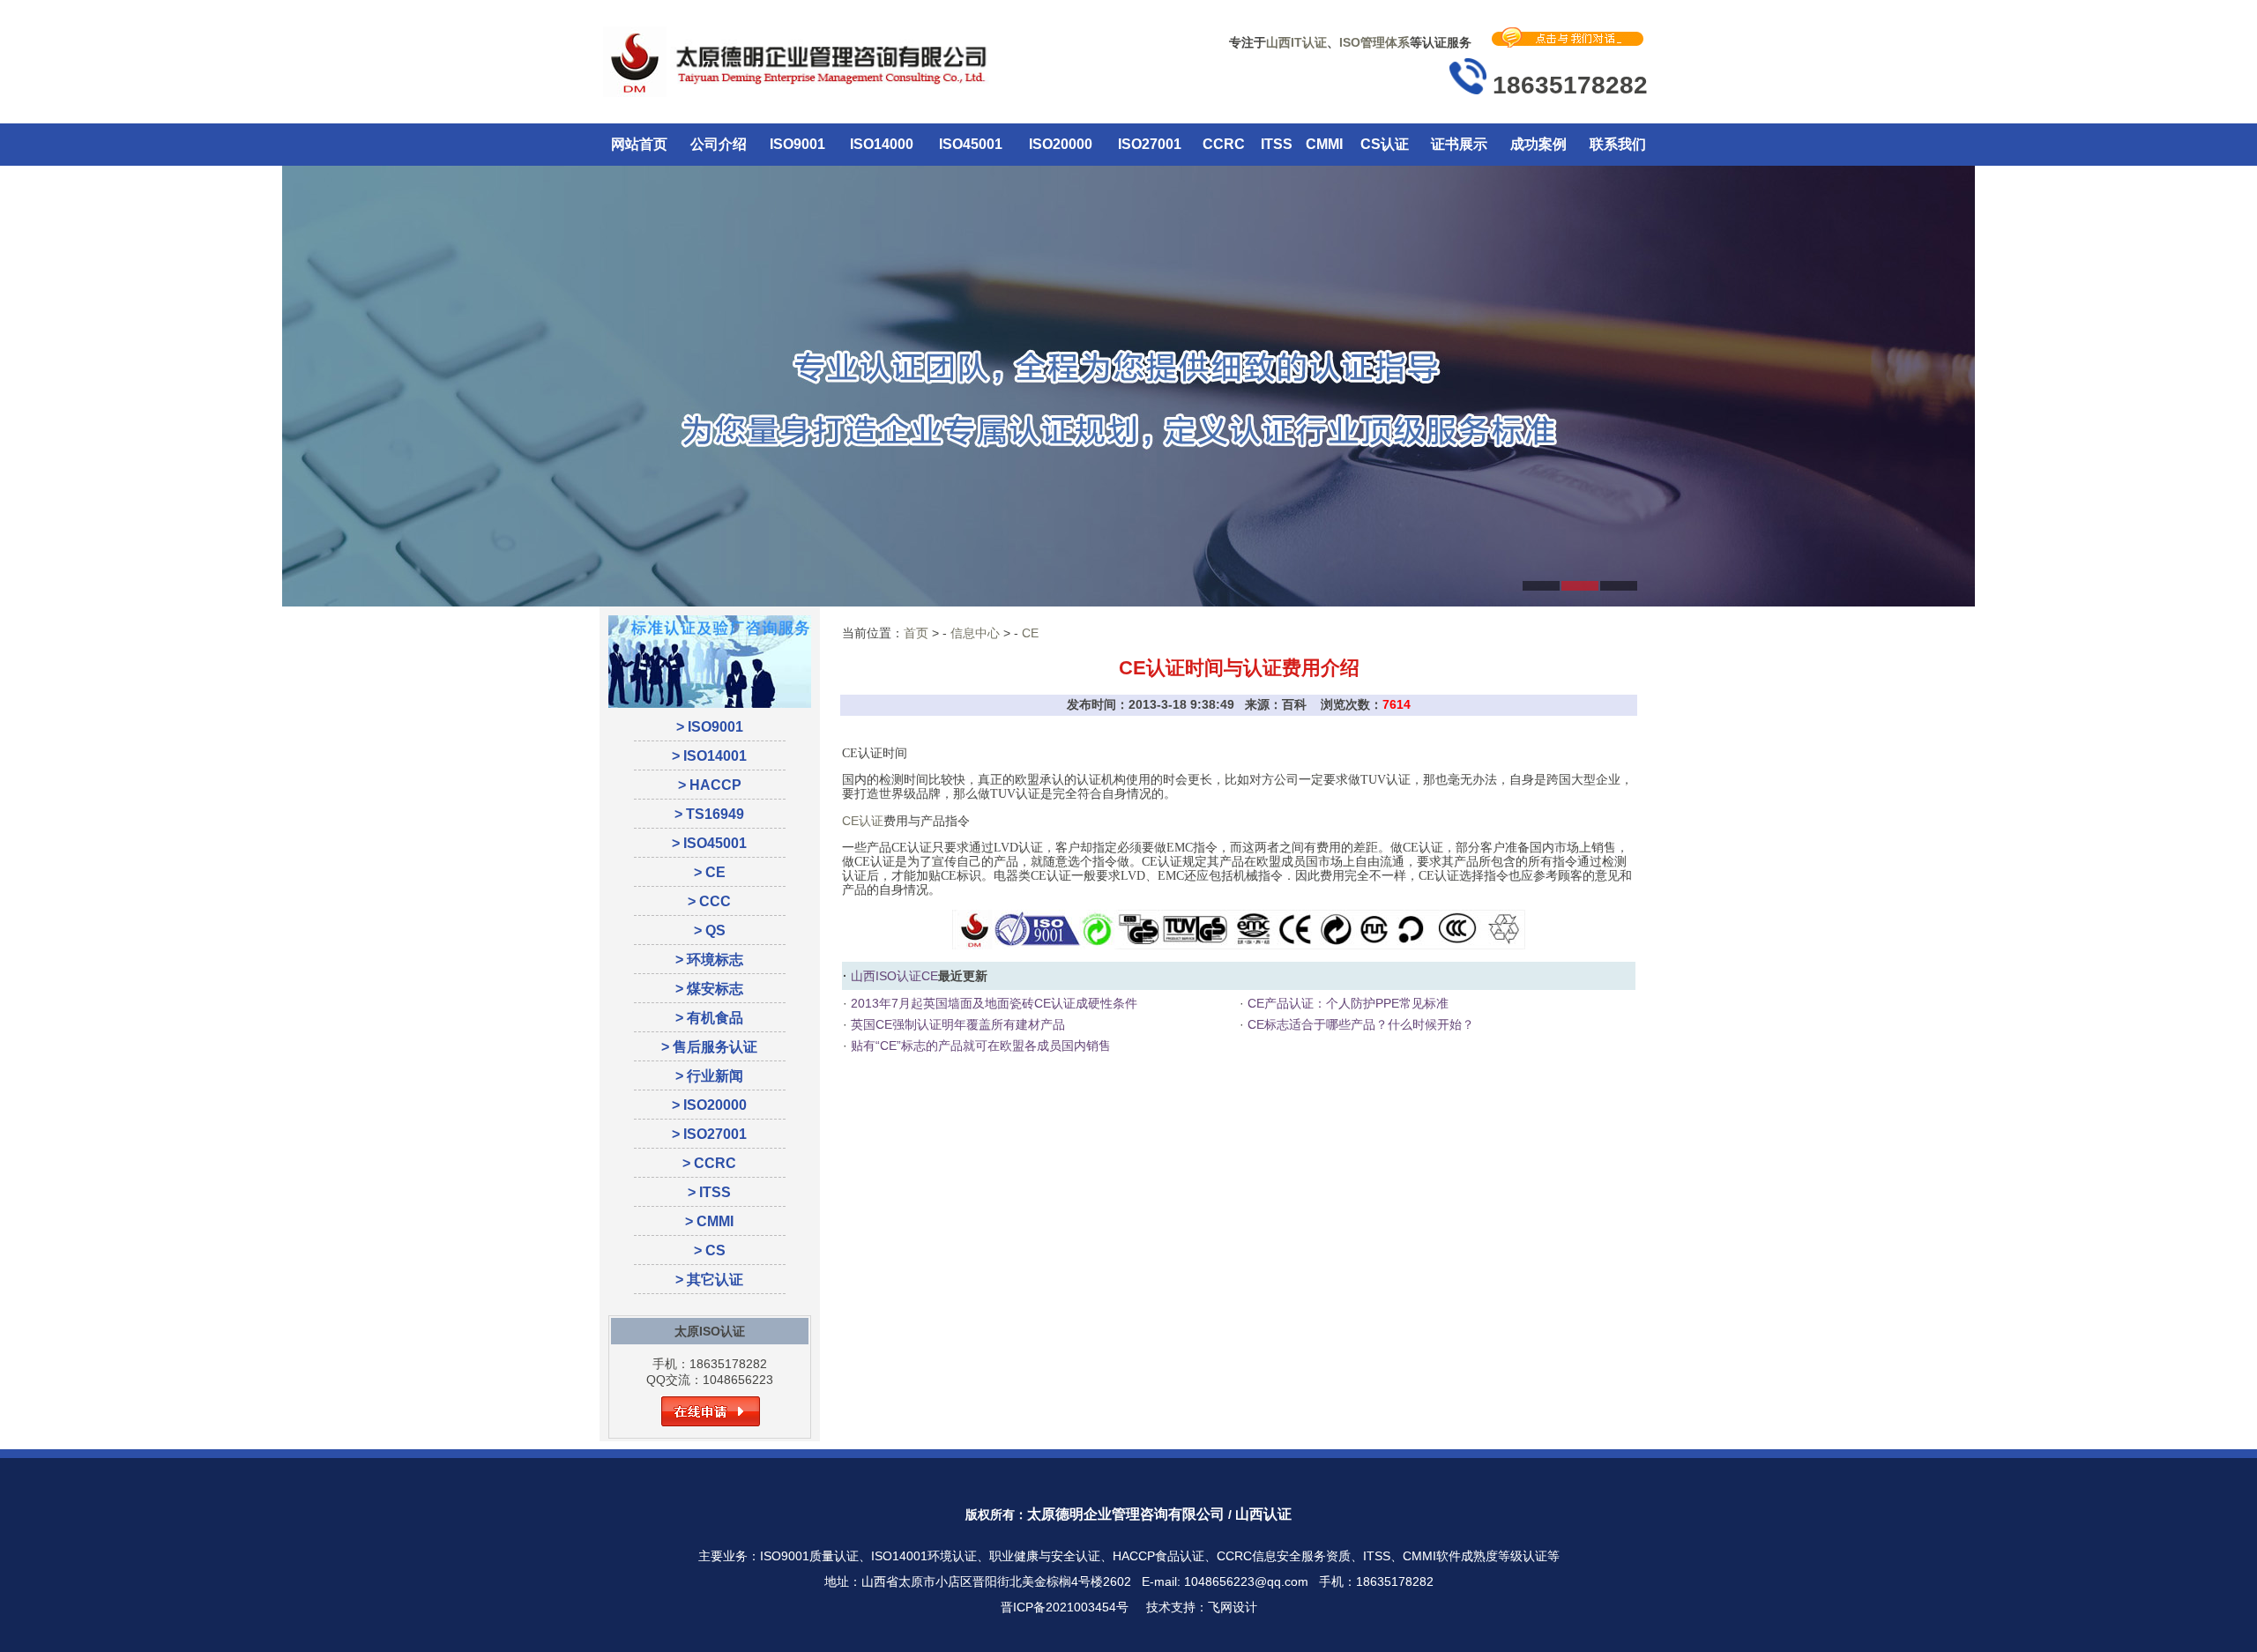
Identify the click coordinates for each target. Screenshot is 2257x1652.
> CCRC (709, 1163)
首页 (916, 633)
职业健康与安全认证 (1045, 1556)
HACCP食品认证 (1158, 1556)
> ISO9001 (710, 727)
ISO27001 (1150, 144)
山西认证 (1263, 1514)
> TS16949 (709, 814)
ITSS (1277, 144)
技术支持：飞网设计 (1202, 1607)
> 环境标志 (709, 960)
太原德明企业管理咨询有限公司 (1126, 1514)
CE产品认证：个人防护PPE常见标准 (1346, 1003)
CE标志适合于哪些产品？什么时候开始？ (1359, 1024)
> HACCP (710, 785)
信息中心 (975, 633)
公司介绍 (719, 144)
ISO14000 (882, 144)
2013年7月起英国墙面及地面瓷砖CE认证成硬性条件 (992, 1003)
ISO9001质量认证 (809, 1556)
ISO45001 (971, 144)
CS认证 (1385, 144)
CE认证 (863, 821)
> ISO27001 (709, 1134)
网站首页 (639, 144)
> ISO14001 (709, 756)
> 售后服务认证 (709, 1047)
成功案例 (1538, 144)
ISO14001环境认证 (924, 1556)
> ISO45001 (709, 843)
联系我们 (1618, 144)
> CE (710, 872)
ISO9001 (797, 144)
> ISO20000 (709, 1105)
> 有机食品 (709, 1018)
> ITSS (709, 1192)
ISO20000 (1061, 144)
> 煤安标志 (709, 989)
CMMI (1324, 144)
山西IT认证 (1296, 42)
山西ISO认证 (886, 976)
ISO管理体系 (1374, 42)
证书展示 (1459, 144)
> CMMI (709, 1221)
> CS (710, 1250)
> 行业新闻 (709, 1076)
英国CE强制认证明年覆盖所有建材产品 (956, 1024)
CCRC (1224, 144)
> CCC (709, 901)
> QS (710, 930)
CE (1030, 633)
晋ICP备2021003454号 (1065, 1607)
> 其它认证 (709, 1280)
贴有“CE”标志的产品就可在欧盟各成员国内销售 (979, 1046)
